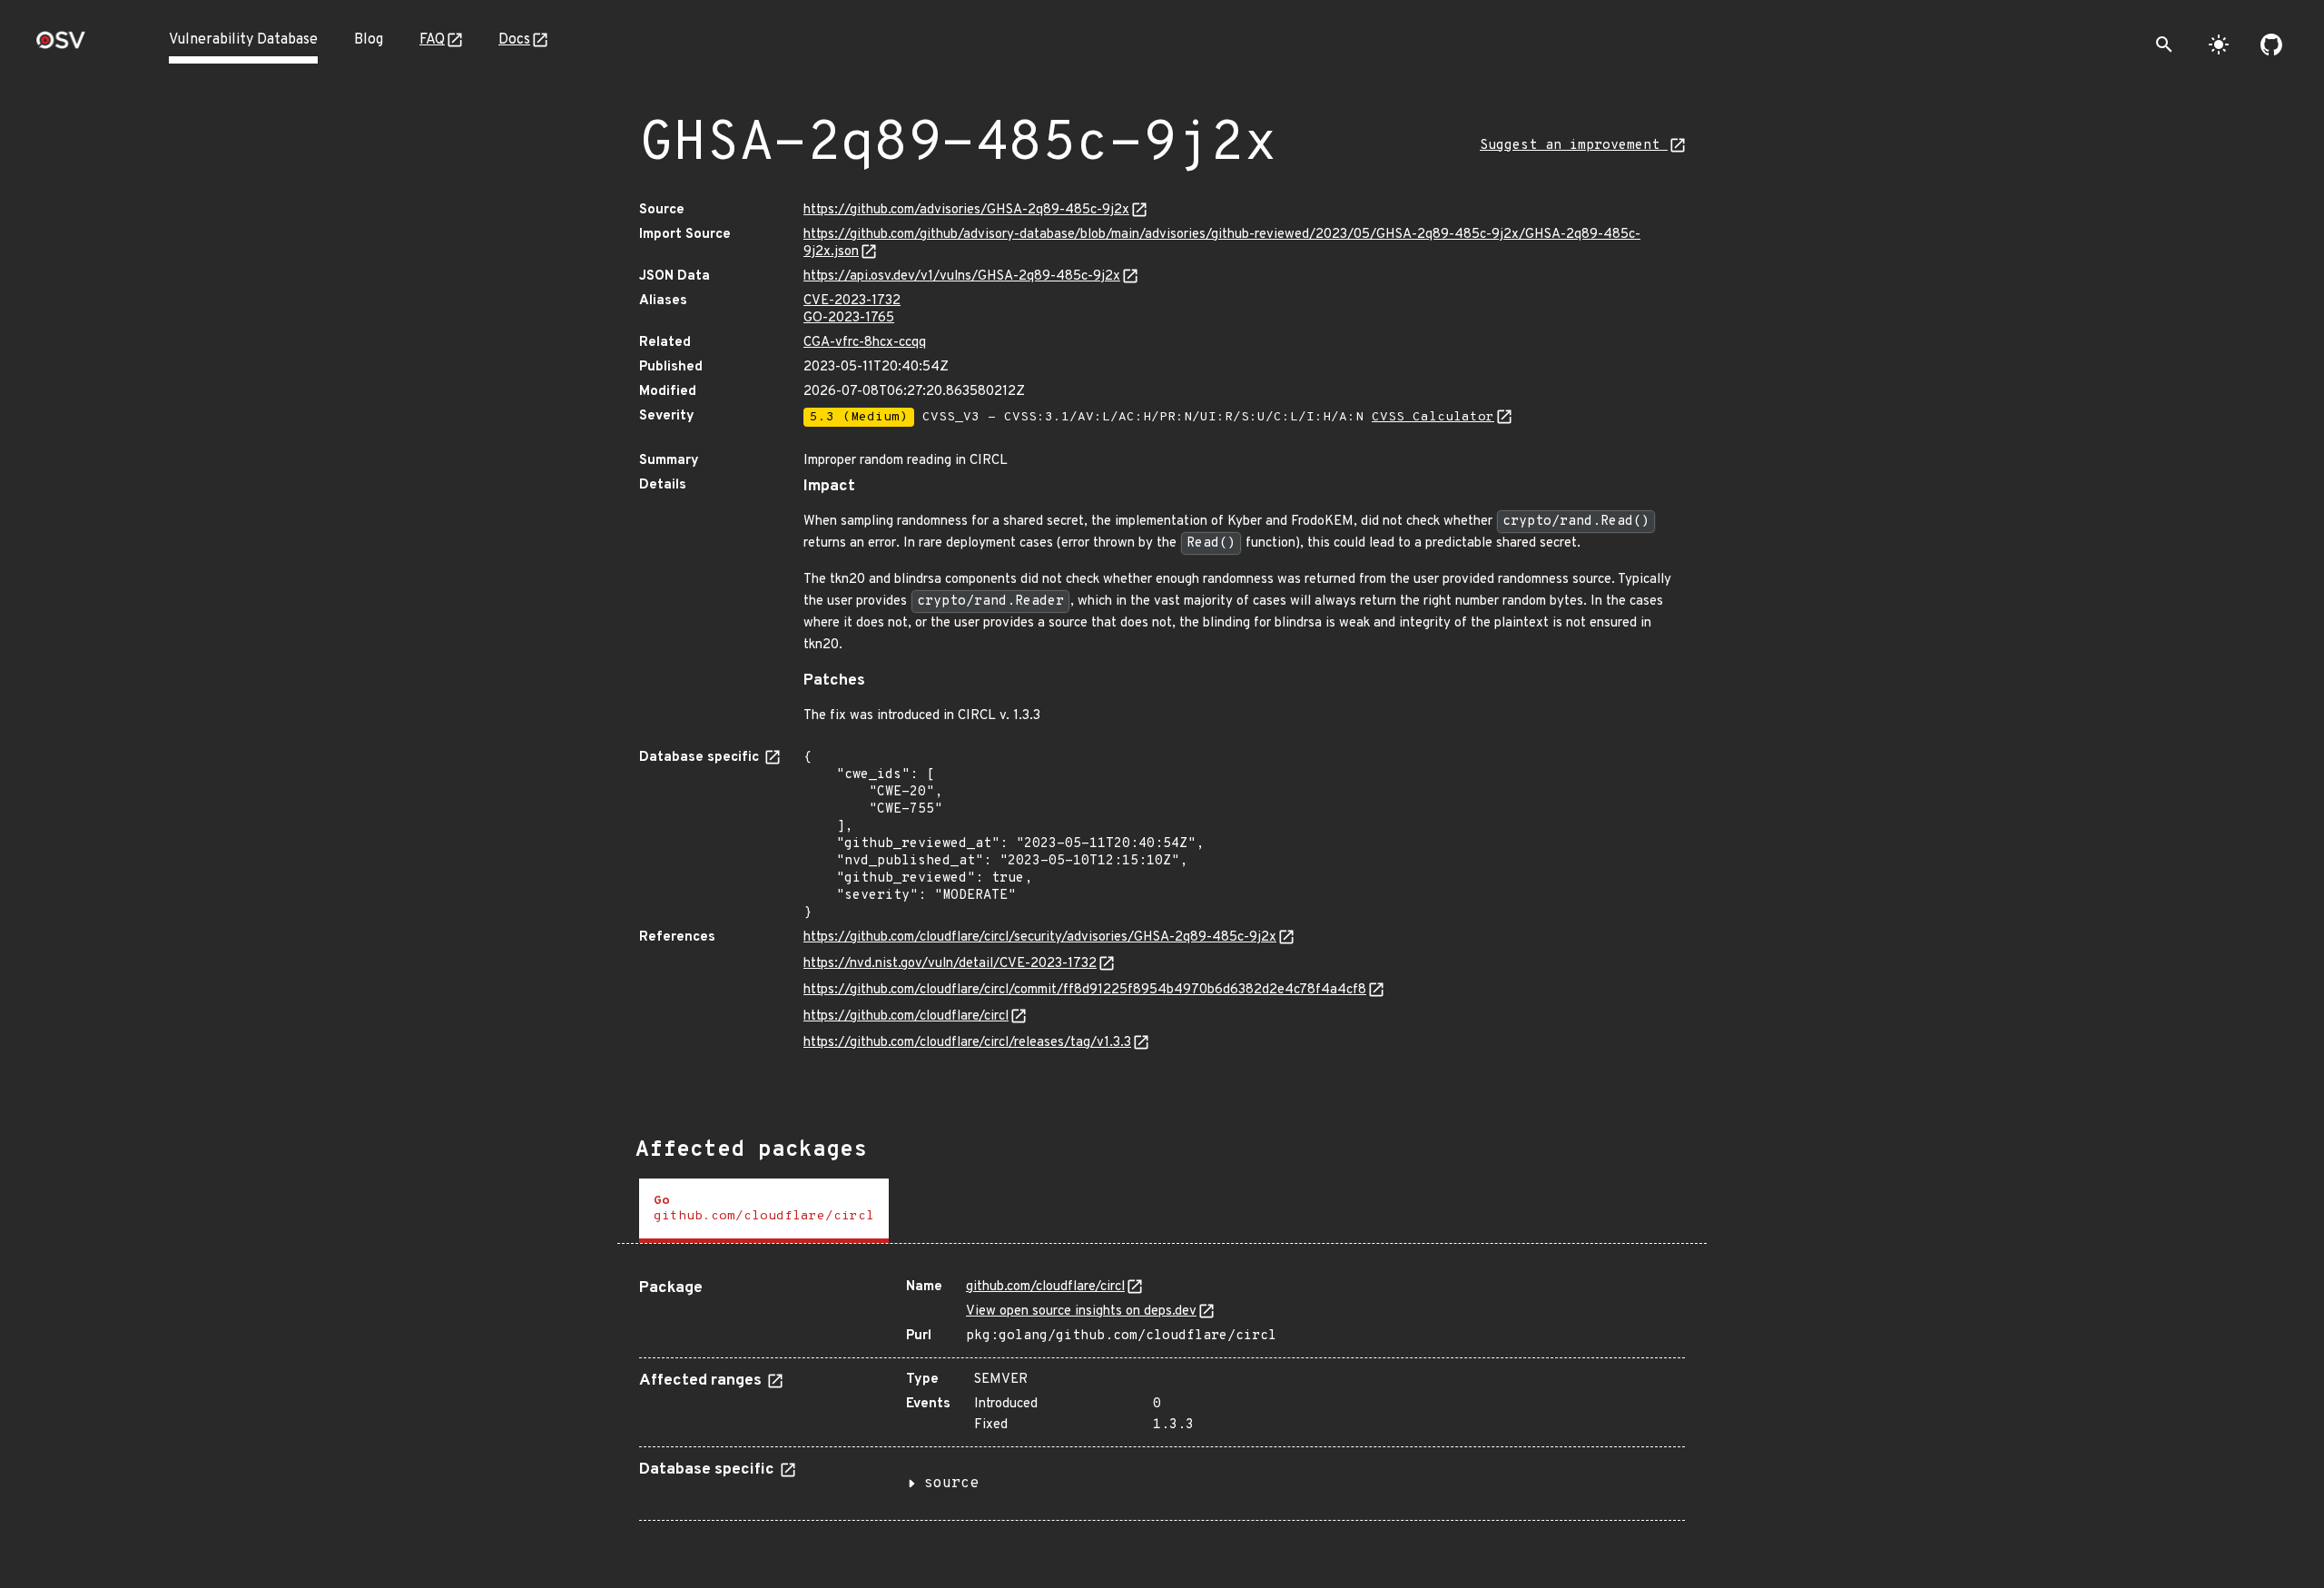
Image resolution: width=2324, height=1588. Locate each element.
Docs (514, 40)
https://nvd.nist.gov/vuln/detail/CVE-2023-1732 (950, 964)
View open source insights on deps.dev (1081, 1312)
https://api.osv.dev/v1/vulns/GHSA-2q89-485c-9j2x (962, 276)
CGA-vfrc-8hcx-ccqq (865, 343)
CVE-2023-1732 (852, 301)
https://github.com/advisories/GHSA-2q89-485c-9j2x (966, 210)
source (951, 1484)
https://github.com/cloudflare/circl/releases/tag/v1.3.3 (967, 1043)
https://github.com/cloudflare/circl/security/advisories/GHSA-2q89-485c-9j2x (1040, 937)
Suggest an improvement (1574, 146)
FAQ (432, 40)
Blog (369, 40)
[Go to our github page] (2271, 44)
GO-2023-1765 (849, 318)
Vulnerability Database (243, 40)
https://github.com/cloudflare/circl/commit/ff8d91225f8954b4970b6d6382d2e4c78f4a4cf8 (1085, 990)
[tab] (764, 1211)
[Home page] (61, 46)
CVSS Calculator (1433, 417)
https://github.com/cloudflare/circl (906, 1016)
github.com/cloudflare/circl (1045, 1287)
